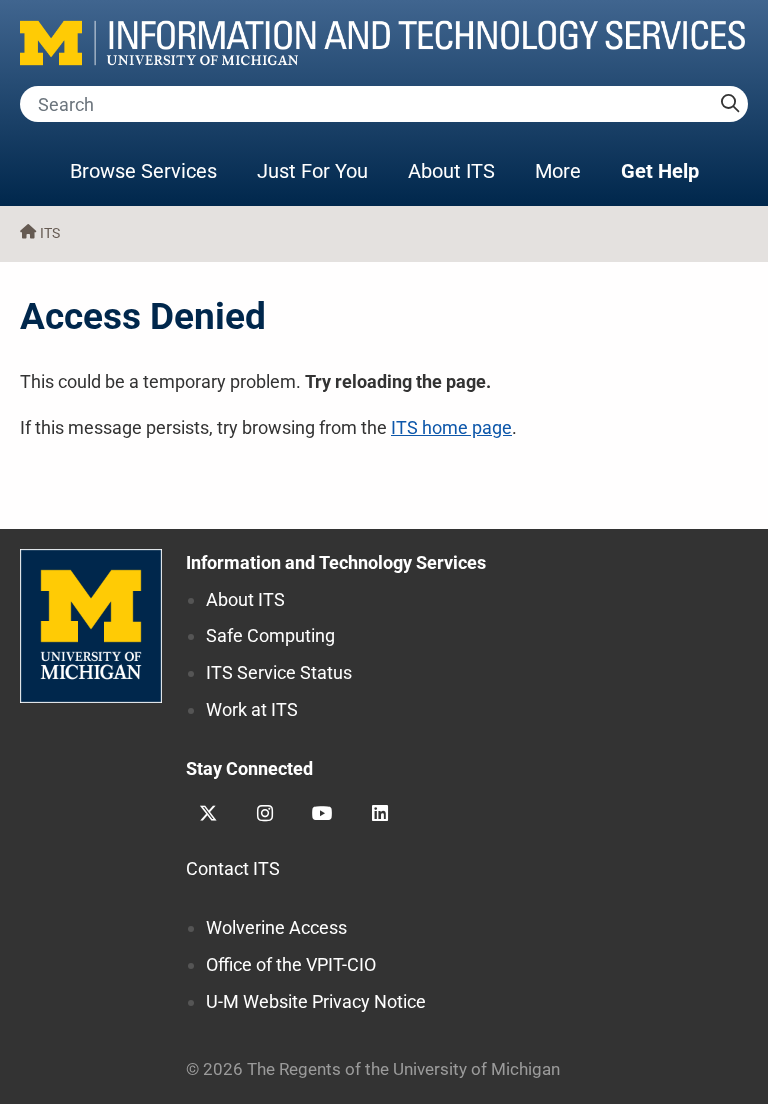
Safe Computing (270, 635)
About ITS (451, 171)
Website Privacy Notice (316, 1001)
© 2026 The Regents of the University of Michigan (373, 1069)
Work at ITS (252, 709)
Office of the (291, 964)
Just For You (312, 171)
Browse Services (143, 171)
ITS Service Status (279, 672)
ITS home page (451, 427)
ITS (50, 233)
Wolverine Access (276, 927)
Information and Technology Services (336, 562)
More (568, 170)
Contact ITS (233, 868)
